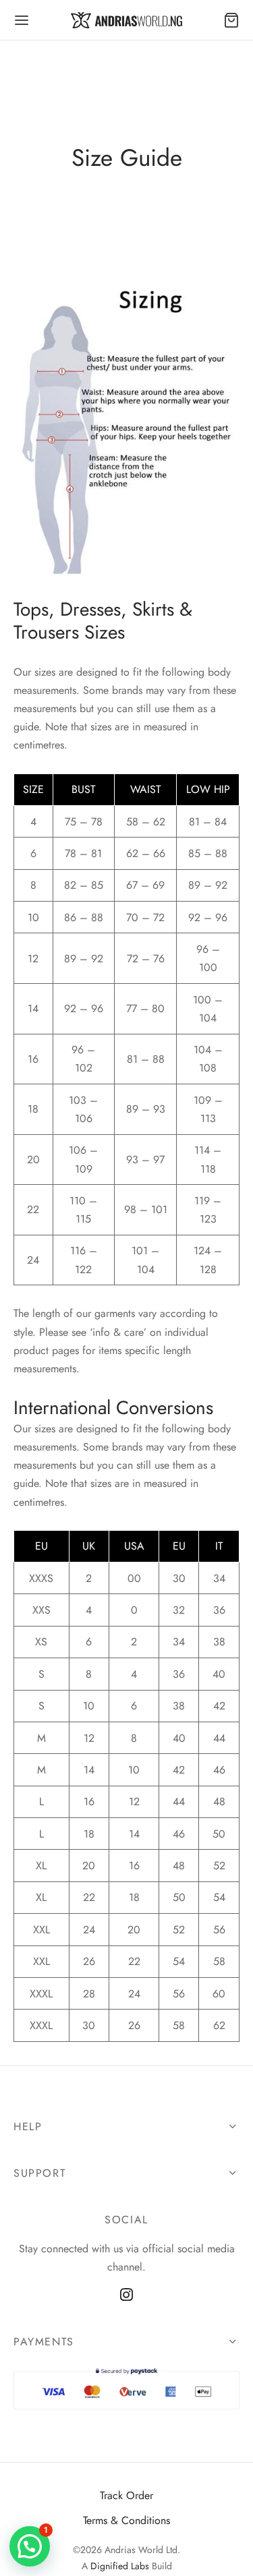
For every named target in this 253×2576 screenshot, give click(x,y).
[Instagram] (126, 2295)
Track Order (126, 2495)
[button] (30, 2546)
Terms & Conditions (126, 2520)
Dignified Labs (120, 2566)
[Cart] (231, 20)
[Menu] (22, 20)
